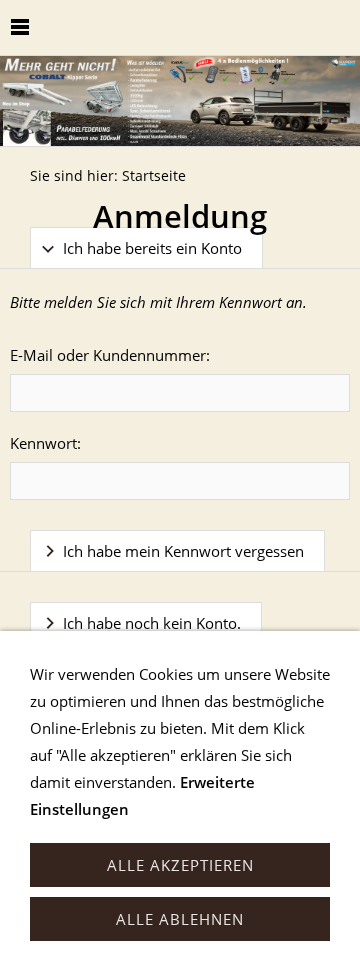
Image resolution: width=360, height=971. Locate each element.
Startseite (154, 176)
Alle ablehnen (180, 919)
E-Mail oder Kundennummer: (110, 355)
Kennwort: (45, 443)
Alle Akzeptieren (180, 865)
